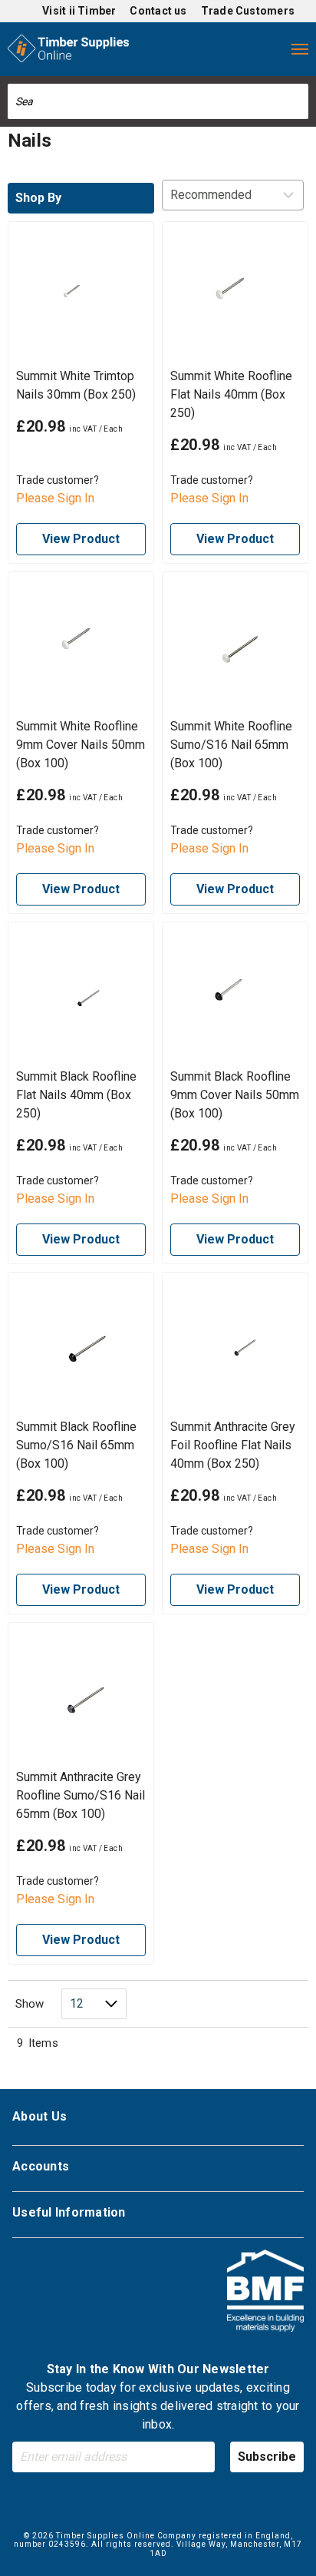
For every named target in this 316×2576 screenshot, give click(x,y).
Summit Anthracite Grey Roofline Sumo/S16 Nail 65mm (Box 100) (81, 1795)
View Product (81, 539)
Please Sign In (55, 498)
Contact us (158, 11)
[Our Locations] (176, 49)
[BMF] (265, 2293)
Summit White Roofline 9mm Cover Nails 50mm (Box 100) (81, 745)
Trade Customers (248, 11)
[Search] (298, 101)
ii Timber (93, 11)
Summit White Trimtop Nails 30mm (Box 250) (76, 385)
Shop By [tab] (38, 198)
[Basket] (268, 49)
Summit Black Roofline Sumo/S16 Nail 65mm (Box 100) (76, 1445)
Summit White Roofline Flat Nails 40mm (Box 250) (231, 394)
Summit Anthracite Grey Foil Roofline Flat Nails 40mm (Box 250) (233, 1445)
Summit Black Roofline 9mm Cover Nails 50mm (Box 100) (235, 1095)
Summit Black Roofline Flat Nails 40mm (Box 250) (76, 1095)
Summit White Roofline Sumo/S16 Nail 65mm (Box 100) (231, 745)
